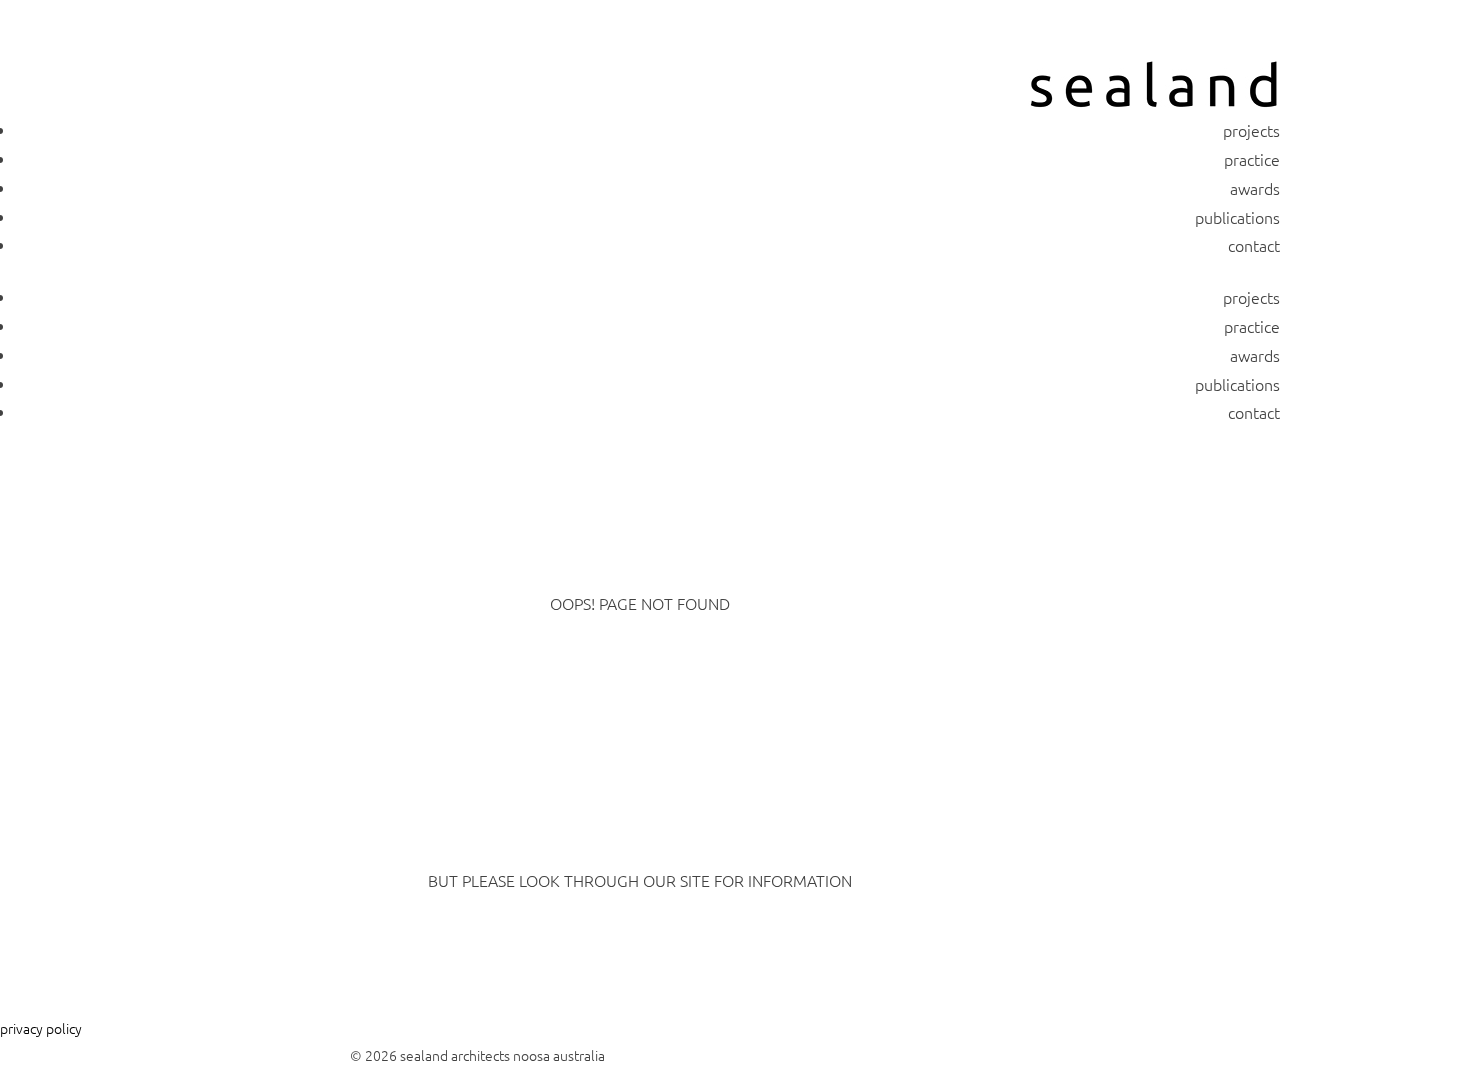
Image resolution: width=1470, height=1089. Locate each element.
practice (1252, 159)
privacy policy (41, 1028)
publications (1237, 217)
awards (1255, 188)
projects (1251, 130)
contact (1254, 245)
